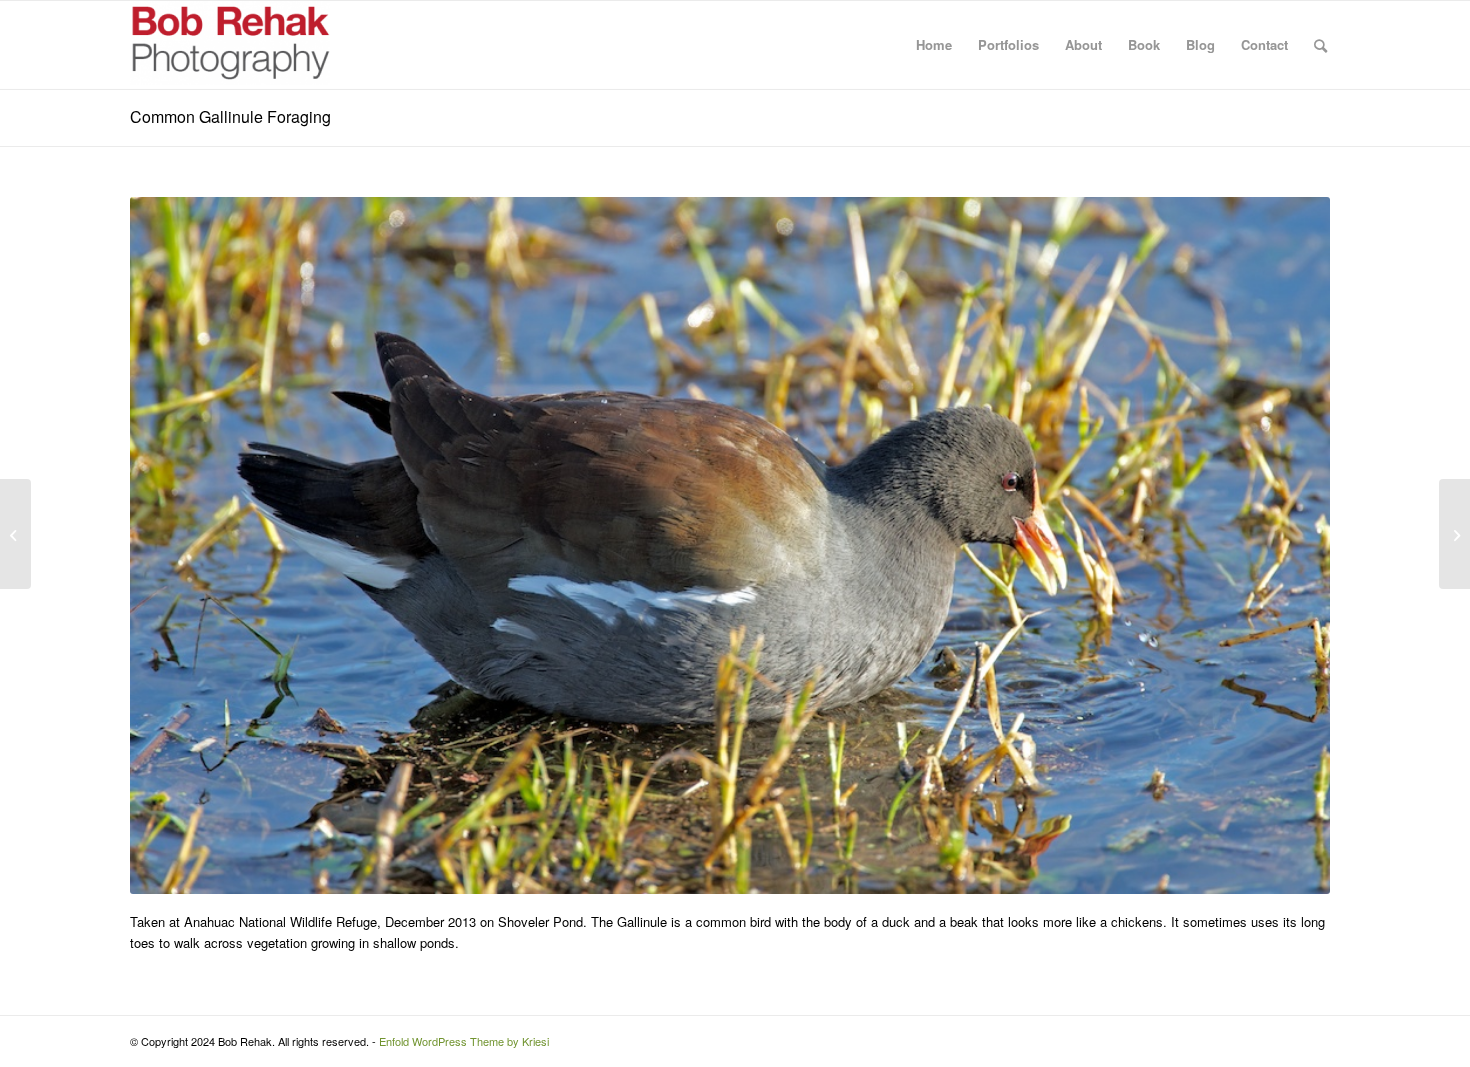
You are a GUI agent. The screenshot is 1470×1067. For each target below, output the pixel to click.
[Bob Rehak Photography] (230, 45)
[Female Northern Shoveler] (15, 534)
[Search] (1320, 45)
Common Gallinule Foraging (230, 116)
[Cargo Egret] (1454, 534)
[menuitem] (934, 45)
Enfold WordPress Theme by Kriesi (464, 1041)
